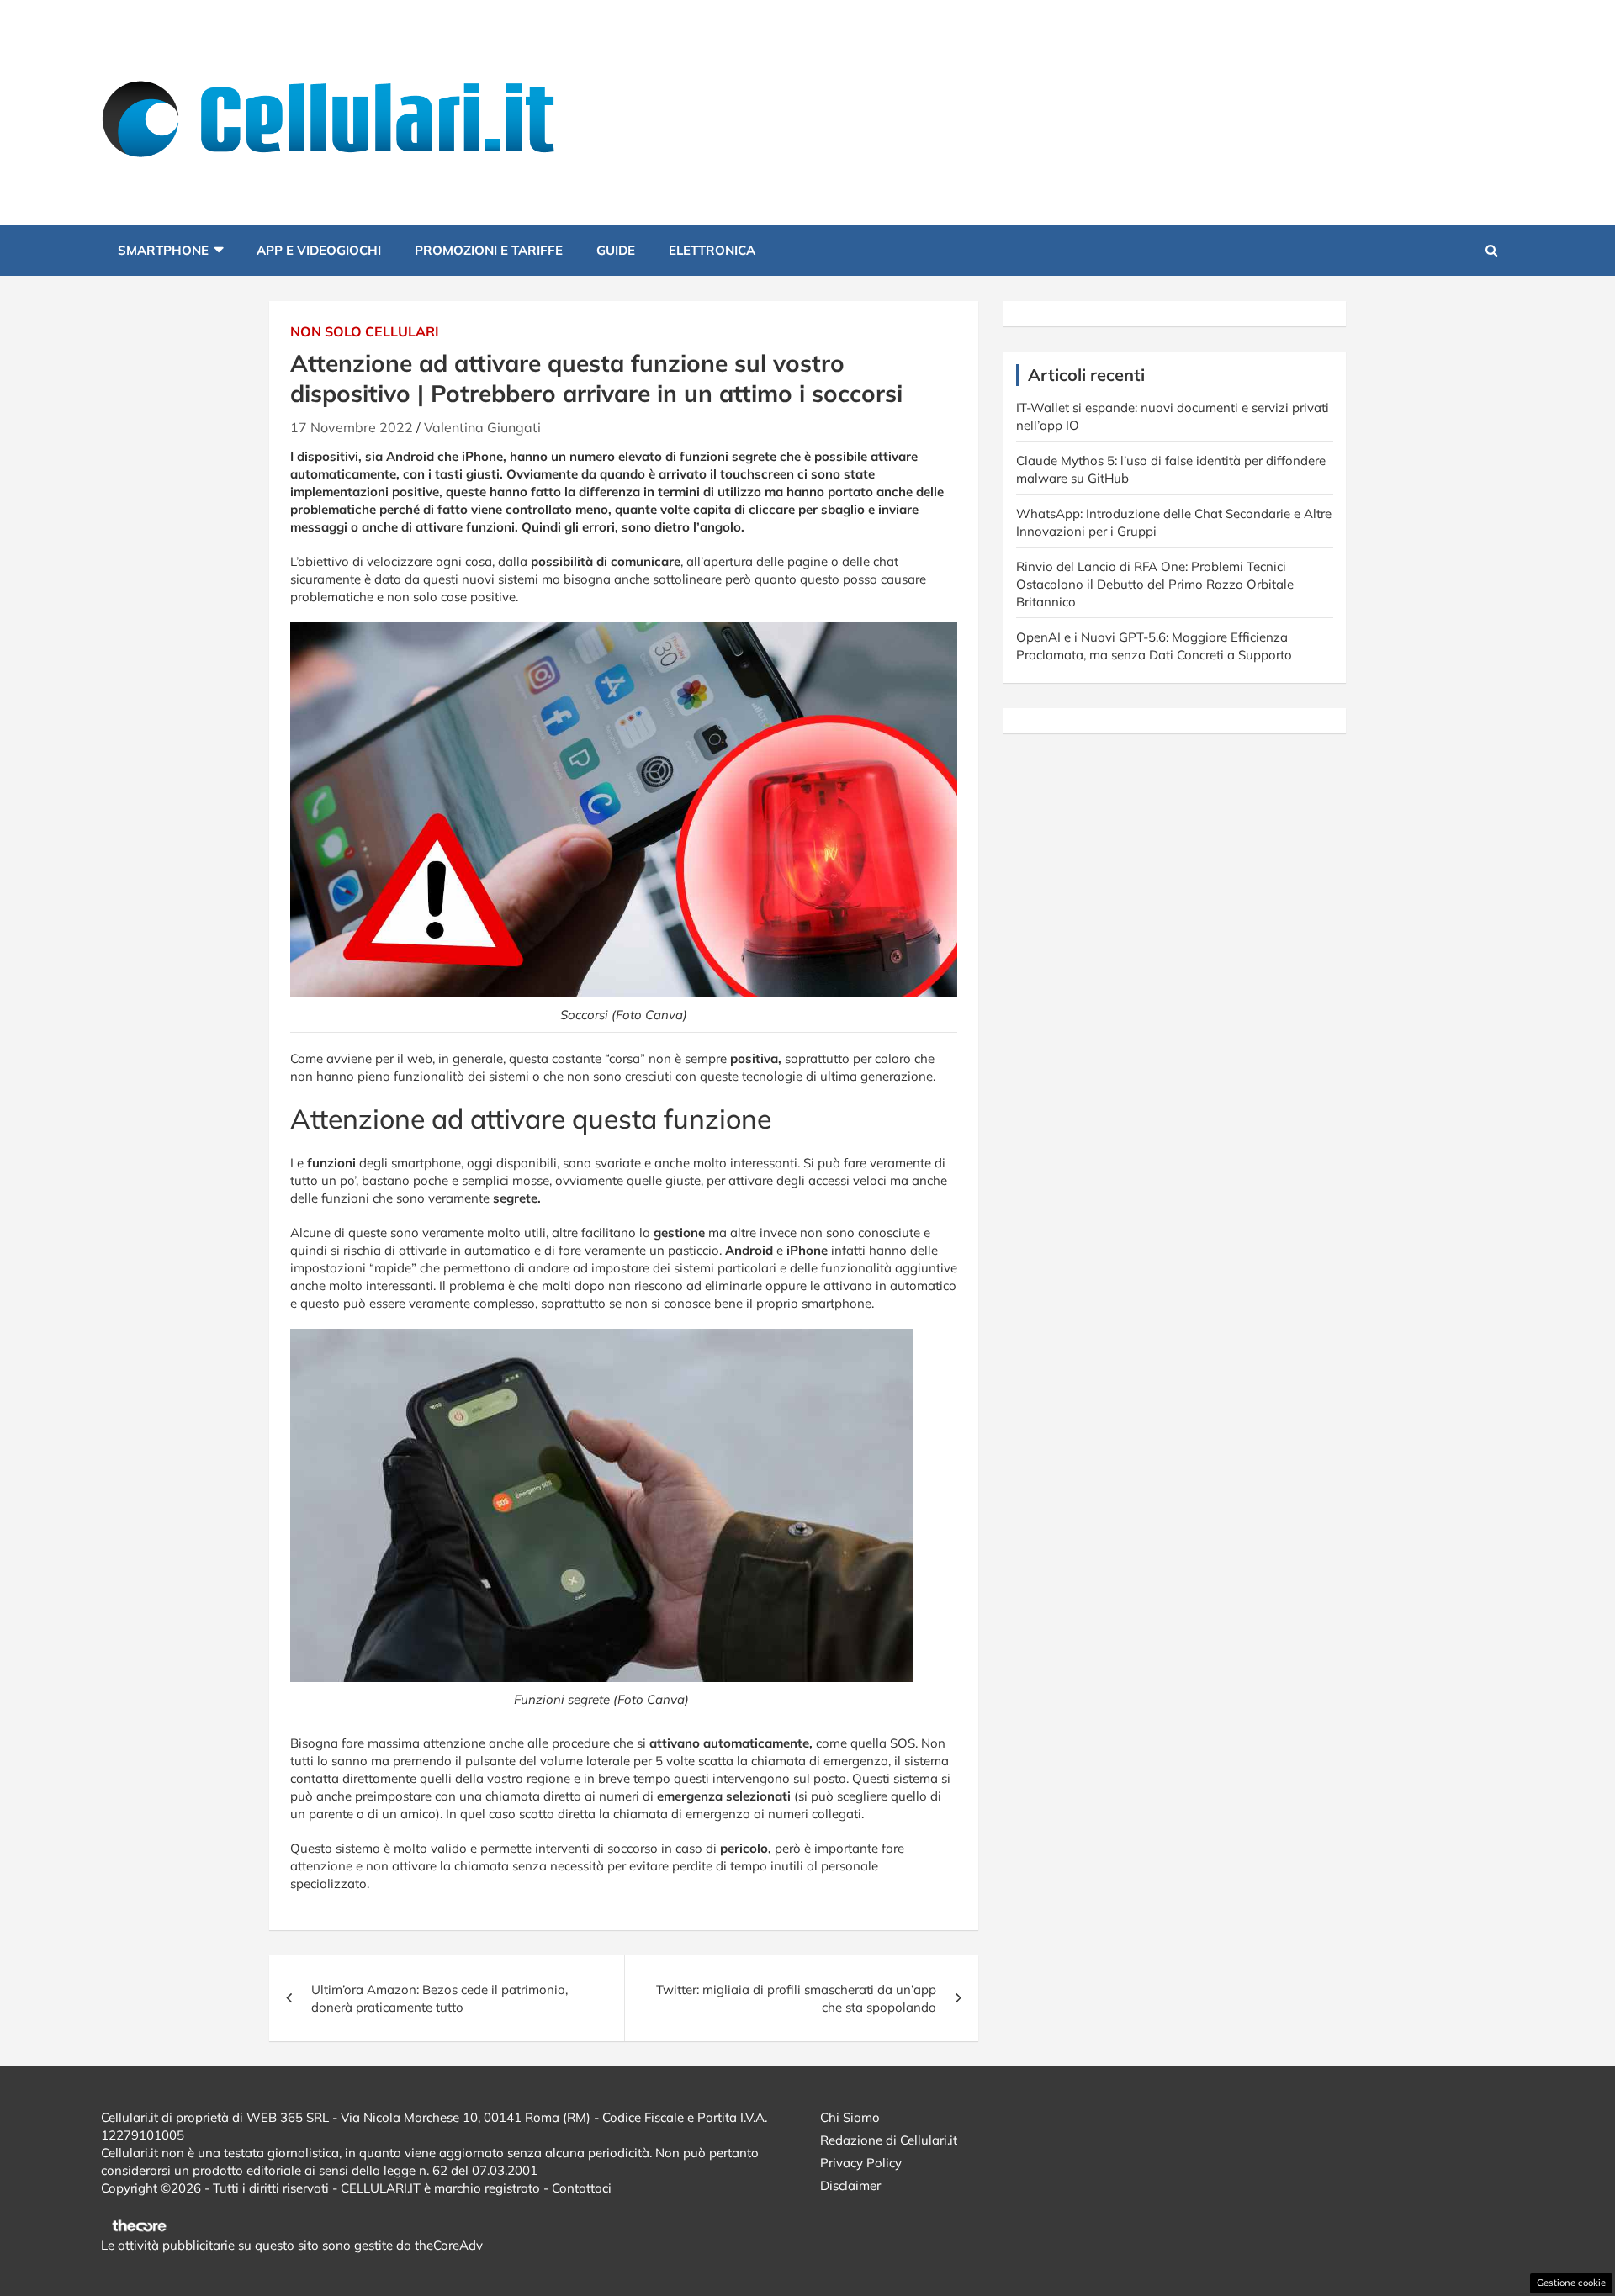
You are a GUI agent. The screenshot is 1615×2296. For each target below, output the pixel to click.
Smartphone (163, 250)
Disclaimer (850, 2185)
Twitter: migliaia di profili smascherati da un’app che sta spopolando (796, 1998)
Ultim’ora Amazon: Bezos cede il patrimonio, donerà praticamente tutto (439, 1998)
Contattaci (582, 2188)
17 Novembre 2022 (352, 427)
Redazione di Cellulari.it (889, 2140)
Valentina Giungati (482, 427)
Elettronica (712, 250)
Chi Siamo (850, 2117)
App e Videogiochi (319, 250)
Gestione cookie (1571, 2283)
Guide (616, 250)
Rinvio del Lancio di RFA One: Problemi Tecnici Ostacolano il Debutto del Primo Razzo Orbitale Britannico (1155, 584)
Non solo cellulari (365, 331)
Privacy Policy (861, 2163)
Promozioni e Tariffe (489, 250)
